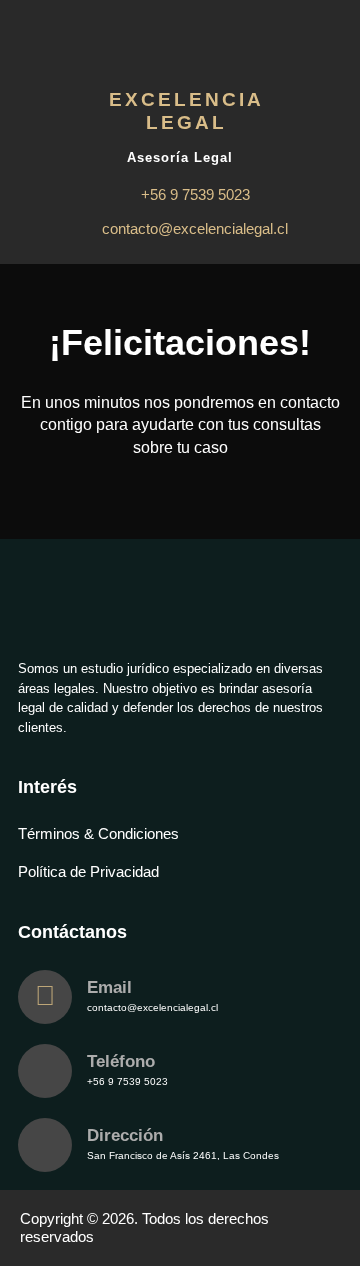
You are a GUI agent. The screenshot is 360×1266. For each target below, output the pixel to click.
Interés (47, 787)
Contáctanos (72, 932)
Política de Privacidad (88, 871)
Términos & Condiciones (98, 833)
